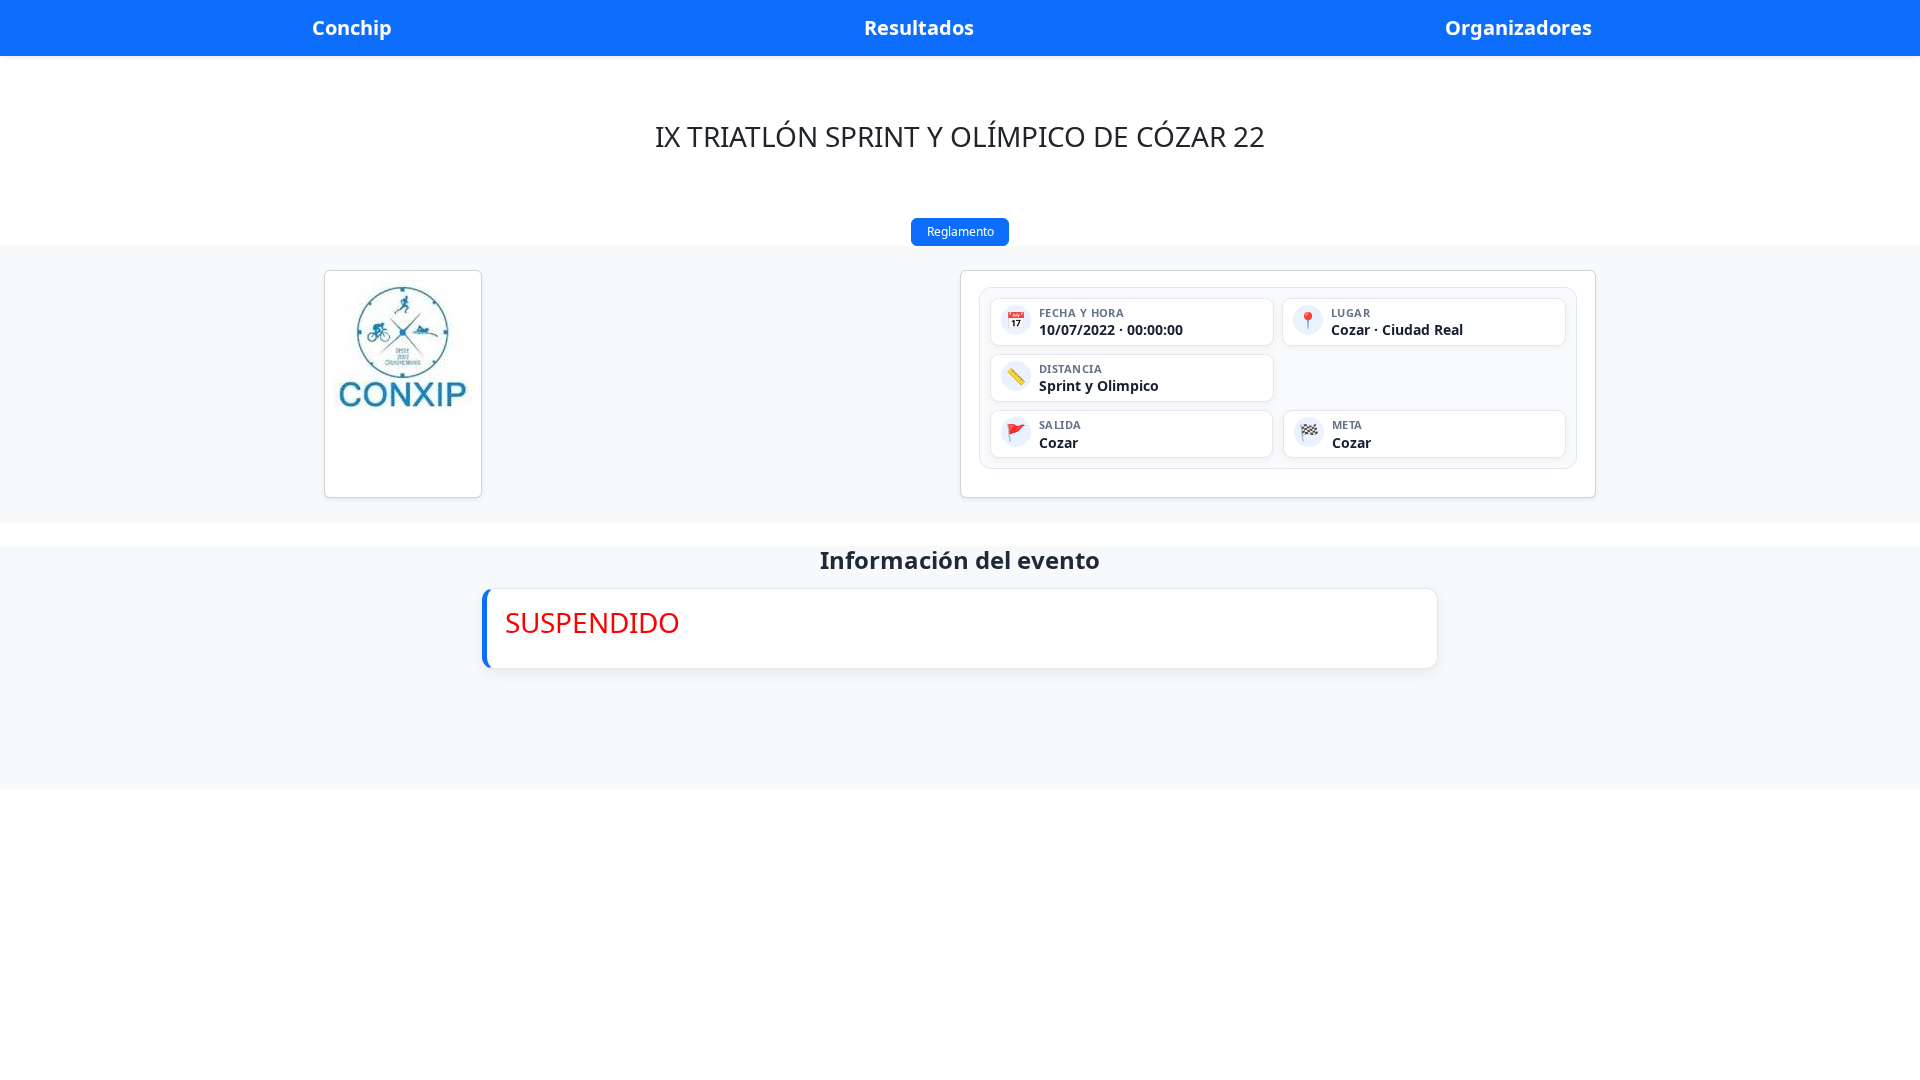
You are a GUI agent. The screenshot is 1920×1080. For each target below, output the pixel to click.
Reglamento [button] (960, 231)
